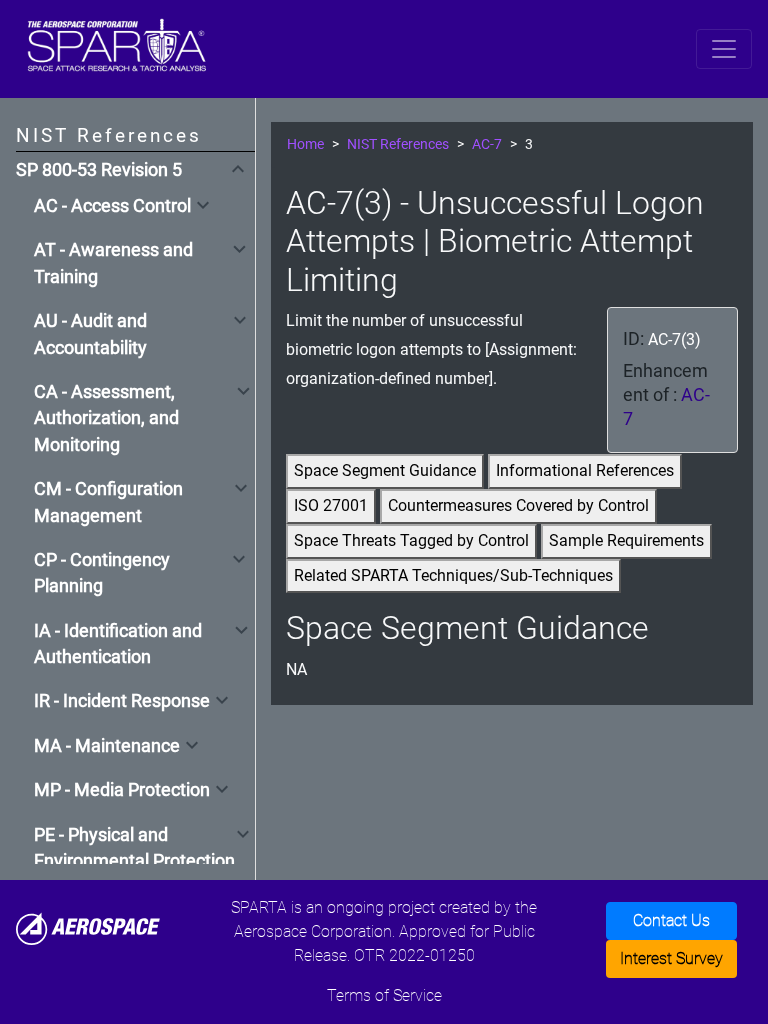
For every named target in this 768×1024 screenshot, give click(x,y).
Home (305, 144)
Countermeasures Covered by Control (518, 505)
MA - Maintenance (107, 746)
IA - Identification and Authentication (118, 644)
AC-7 (487, 144)
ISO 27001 (331, 505)
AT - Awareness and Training (113, 263)
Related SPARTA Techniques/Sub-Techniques (453, 575)
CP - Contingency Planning (102, 573)
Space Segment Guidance (385, 470)
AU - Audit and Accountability (90, 334)
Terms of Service (384, 995)
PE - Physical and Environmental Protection (134, 848)
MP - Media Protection (122, 790)
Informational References (585, 470)
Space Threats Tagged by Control (411, 540)
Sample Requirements (626, 540)
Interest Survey (671, 958)
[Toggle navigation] (724, 49)
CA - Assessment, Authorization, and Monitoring (106, 418)
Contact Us (671, 920)
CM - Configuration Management (108, 502)
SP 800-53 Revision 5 (99, 170)
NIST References (398, 144)
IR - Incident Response (122, 701)
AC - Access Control (112, 206)
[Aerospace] (88, 927)
